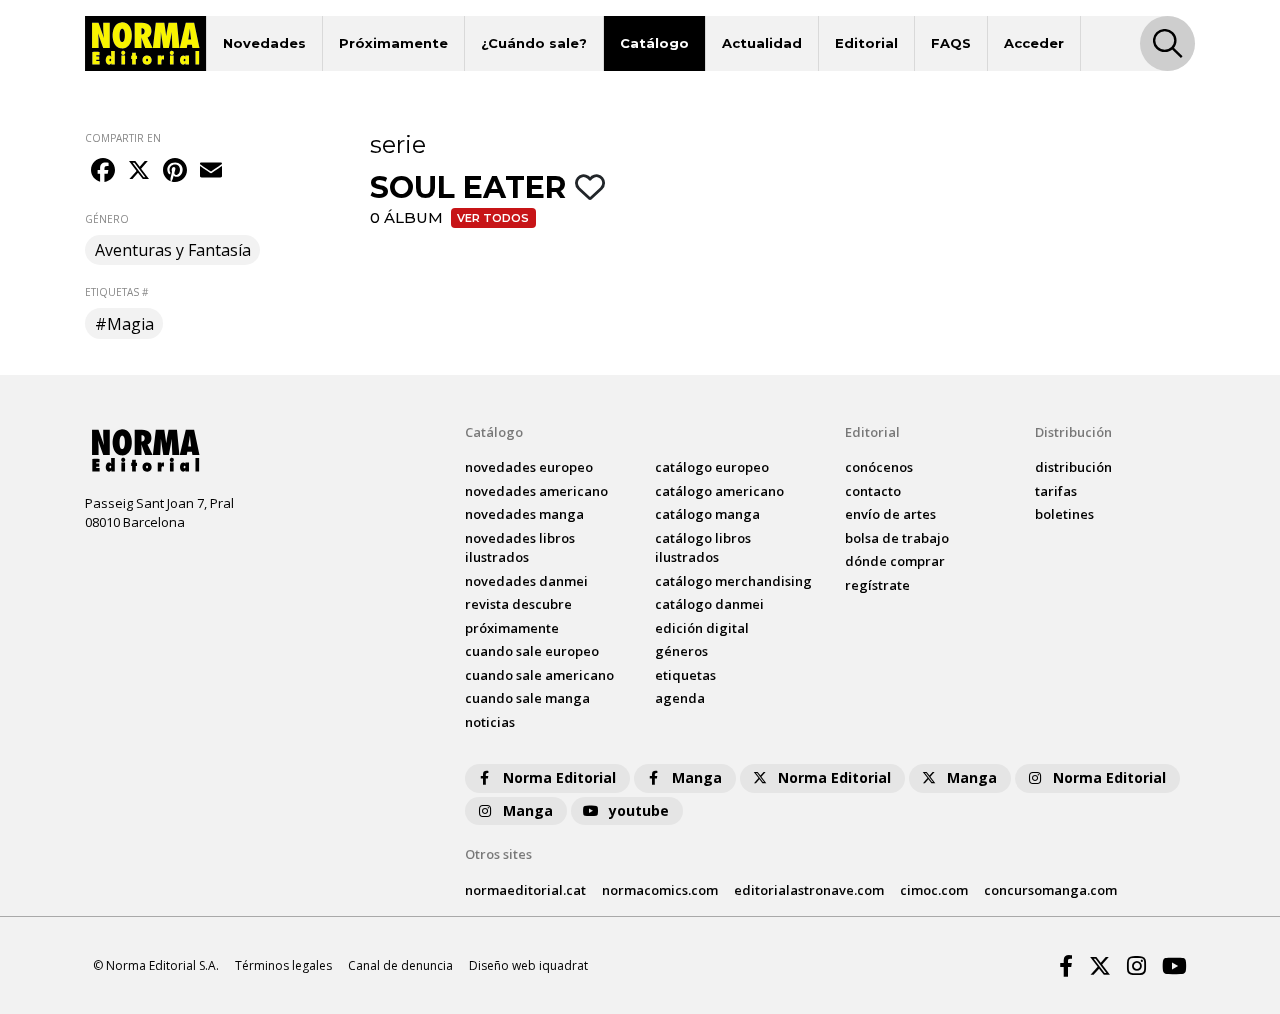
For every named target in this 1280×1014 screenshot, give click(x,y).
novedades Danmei (526, 581)
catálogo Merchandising (733, 581)
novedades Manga (524, 514)
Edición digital (702, 628)
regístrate (877, 585)
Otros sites (498, 854)
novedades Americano (536, 491)
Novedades (264, 43)
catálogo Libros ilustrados (703, 548)
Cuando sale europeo (532, 651)
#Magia (124, 324)
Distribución (1073, 432)
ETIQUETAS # (116, 292)
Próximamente (393, 43)
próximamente (512, 628)
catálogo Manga (707, 514)
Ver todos (493, 218)
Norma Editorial (559, 777)
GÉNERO (107, 219)
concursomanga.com (1050, 890)
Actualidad (762, 43)
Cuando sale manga (527, 698)
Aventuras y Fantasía (173, 250)
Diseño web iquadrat (528, 965)
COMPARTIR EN (123, 138)
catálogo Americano (719, 491)
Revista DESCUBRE (518, 604)
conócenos (879, 467)
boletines (1064, 514)
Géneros (681, 651)
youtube (639, 810)
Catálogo (654, 43)
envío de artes (890, 514)
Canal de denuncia (400, 965)
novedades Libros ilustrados (520, 548)
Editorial (866, 43)
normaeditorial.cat (525, 890)
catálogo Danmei (709, 604)
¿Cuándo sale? (534, 43)
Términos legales (283, 965)
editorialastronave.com (809, 890)
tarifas (1056, 491)
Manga (697, 777)
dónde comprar (895, 561)
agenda (680, 698)
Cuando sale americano (539, 675)
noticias (490, 722)
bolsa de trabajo (897, 538)
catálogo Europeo (712, 467)
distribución (1073, 467)
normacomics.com (660, 890)
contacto (873, 491)
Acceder (1034, 43)
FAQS (951, 43)
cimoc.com (934, 890)
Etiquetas (685, 675)
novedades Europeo (529, 467)
